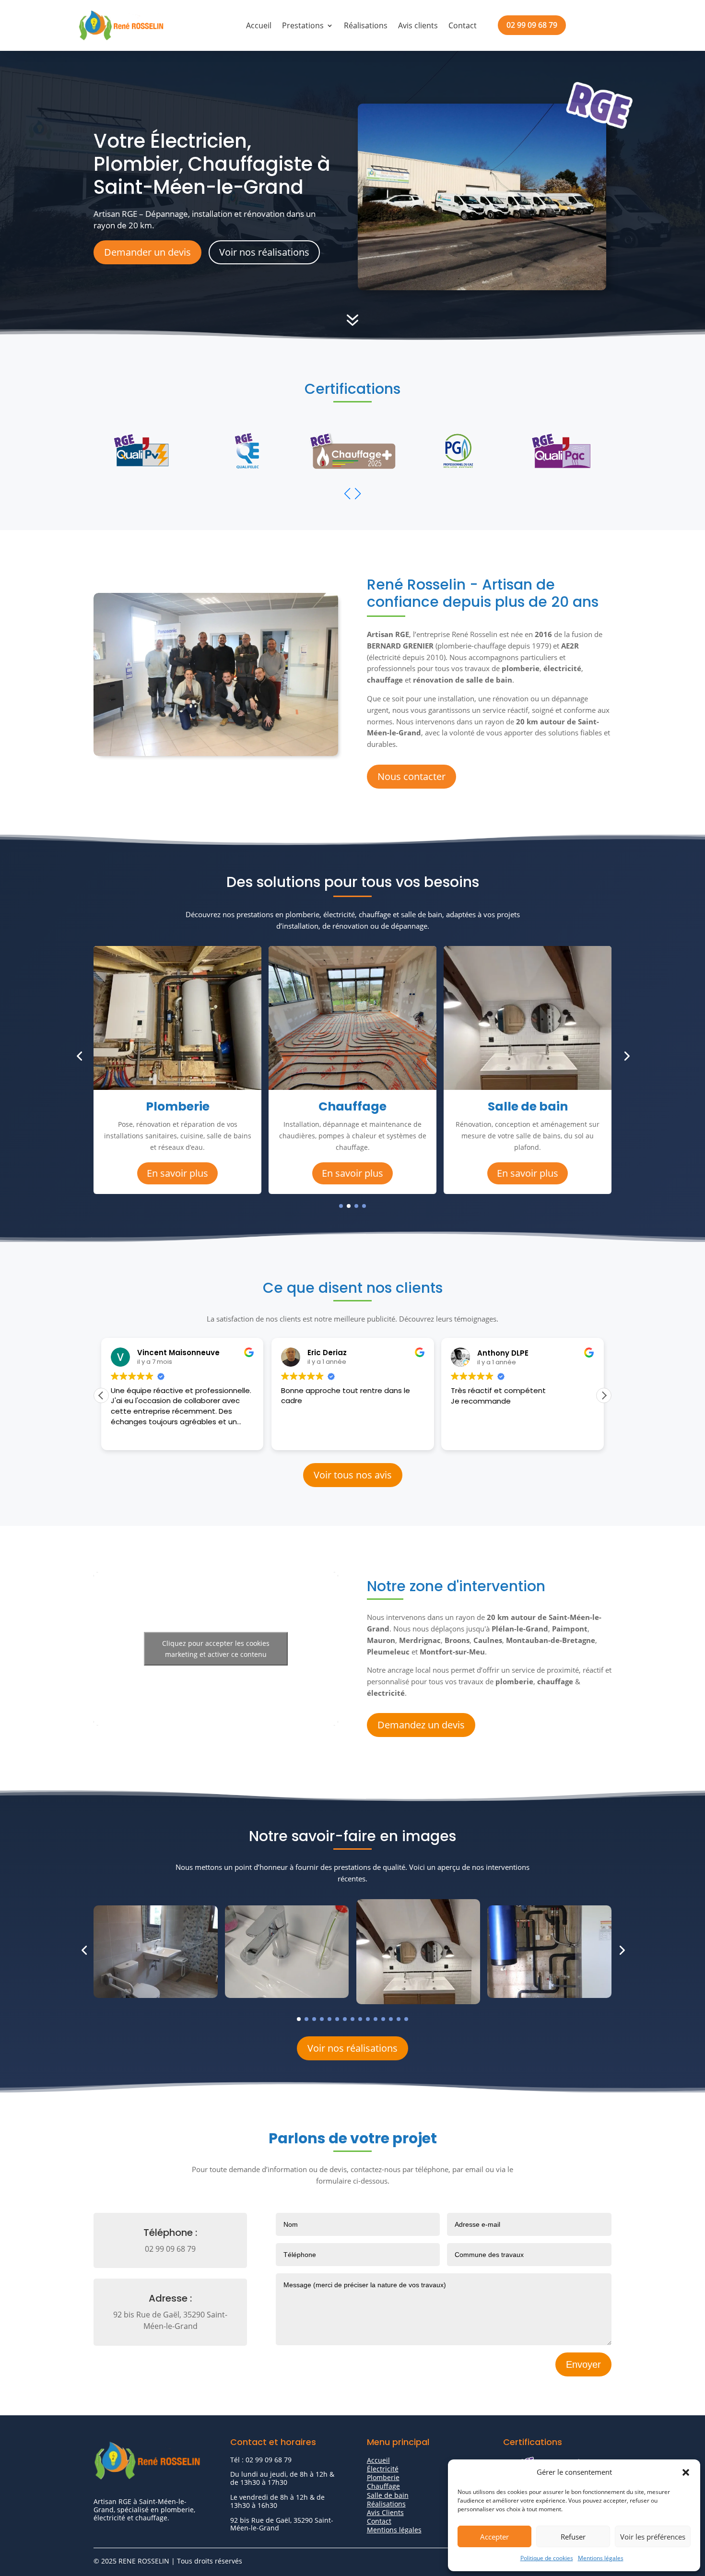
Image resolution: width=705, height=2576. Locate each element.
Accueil (259, 25)
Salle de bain (388, 2495)
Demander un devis (147, 252)
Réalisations (366, 25)
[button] (686, 2472)
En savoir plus (177, 1173)
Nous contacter (411, 776)
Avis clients (418, 25)
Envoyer (583, 2364)
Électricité (383, 2469)
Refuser (573, 2537)
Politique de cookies (547, 2558)
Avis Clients (385, 2512)
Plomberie (383, 2477)
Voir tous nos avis (353, 1475)
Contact (463, 25)
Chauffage (383, 2486)
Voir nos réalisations (264, 252)
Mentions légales (601, 2558)
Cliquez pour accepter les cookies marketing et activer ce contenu (216, 1649)
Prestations (303, 25)
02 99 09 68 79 (532, 25)
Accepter (494, 2537)
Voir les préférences (653, 2537)
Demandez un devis (421, 1725)
